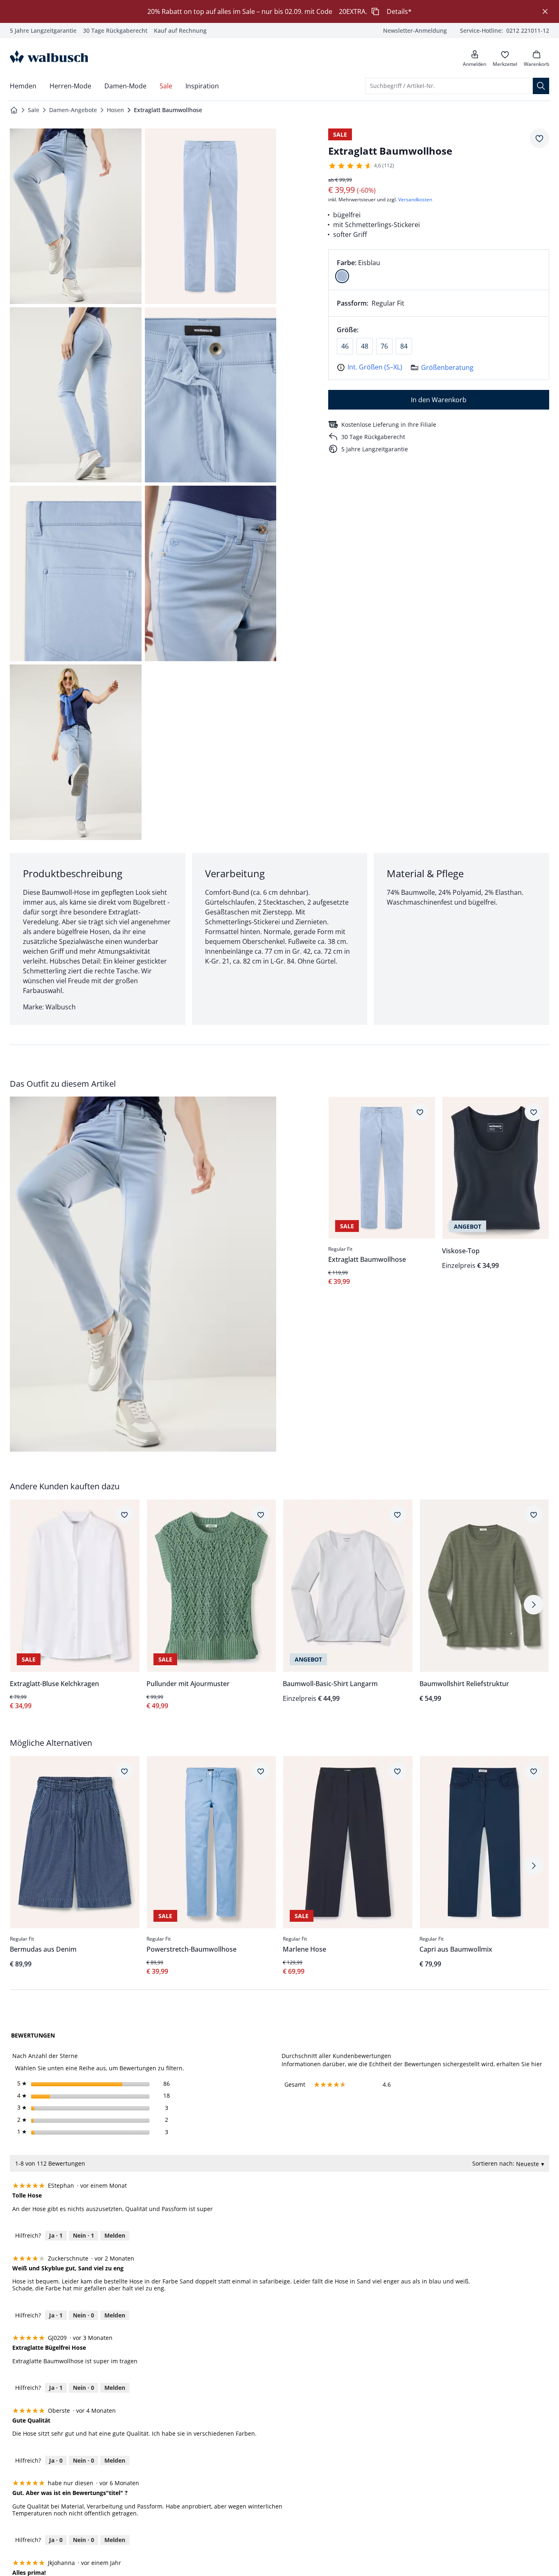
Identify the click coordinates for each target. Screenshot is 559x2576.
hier (537, 2064)
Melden (115, 2233)
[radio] (342, 276)
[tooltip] (34, 2014)
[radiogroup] (439, 270)
